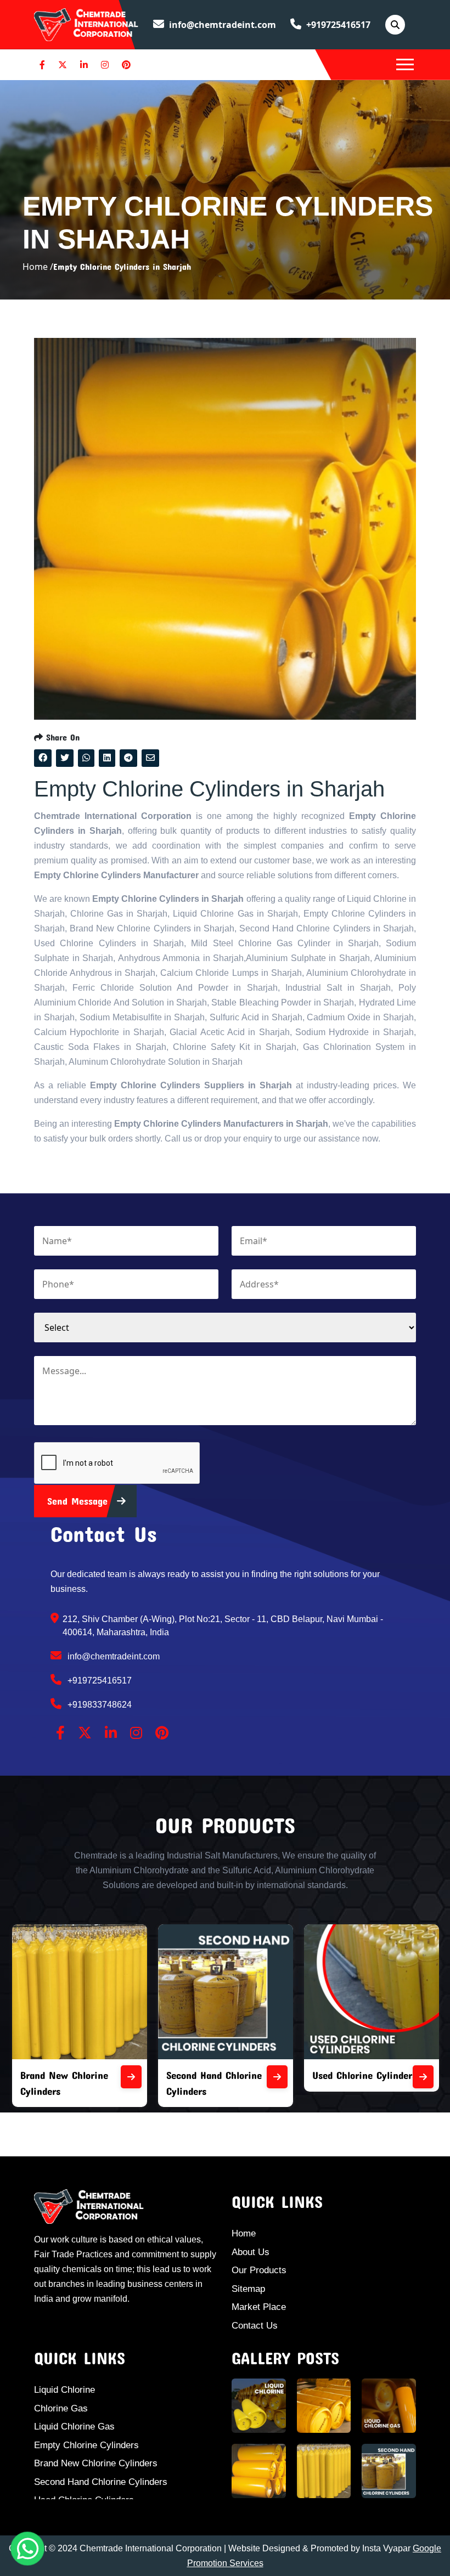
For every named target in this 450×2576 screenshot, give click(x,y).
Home (244, 2233)
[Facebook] (42, 65)
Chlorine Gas (61, 2408)
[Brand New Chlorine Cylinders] (131, 2077)
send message (79, 1501)
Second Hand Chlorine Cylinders (101, 2482)
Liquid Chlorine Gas (74, 2427)
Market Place (259, 2307)
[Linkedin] (84, 65)
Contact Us (255, 2326)
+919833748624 (99, 1705)
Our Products (259, 2270)
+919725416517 (337, 25)
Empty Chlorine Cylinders (86, 2445)
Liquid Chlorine (64, 2390)
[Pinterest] (126, 65)
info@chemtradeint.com (221, 25)
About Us (251, 2252)
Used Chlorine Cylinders (364, 2075)
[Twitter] (63, 65)
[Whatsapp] (27, 2549)
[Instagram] (105, 65)
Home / (38, 267)
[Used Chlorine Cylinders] (423, 2077)
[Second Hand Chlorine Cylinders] (277, 2077)
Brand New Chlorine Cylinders (96, 2463)
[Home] (86, 24)
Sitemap (248, 2289)
